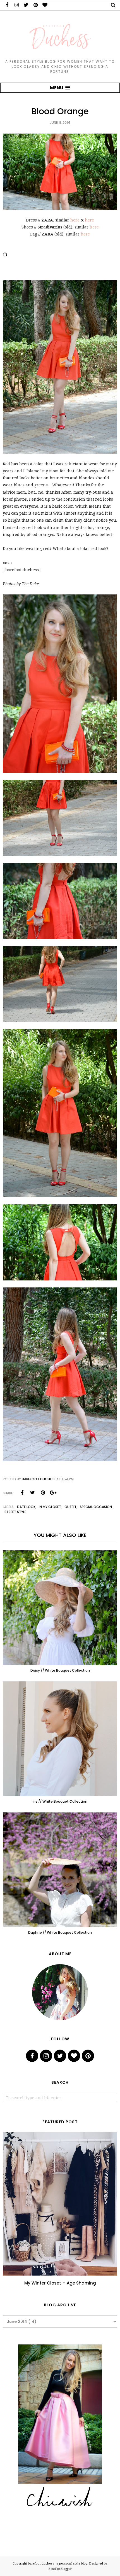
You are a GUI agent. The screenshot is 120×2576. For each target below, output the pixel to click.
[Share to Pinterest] (43, 1493)
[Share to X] (32, 1493)
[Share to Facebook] (22, 1493)
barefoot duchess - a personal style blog (58, 2564)
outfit (70, 1507)
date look (26, 1507)
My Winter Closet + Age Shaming (60, 2283)
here (75, 220)
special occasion (96, 1507)
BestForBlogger (60, 2569)
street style (15, 1512)
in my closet (50, 1507)
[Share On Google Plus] (53, 1493)
